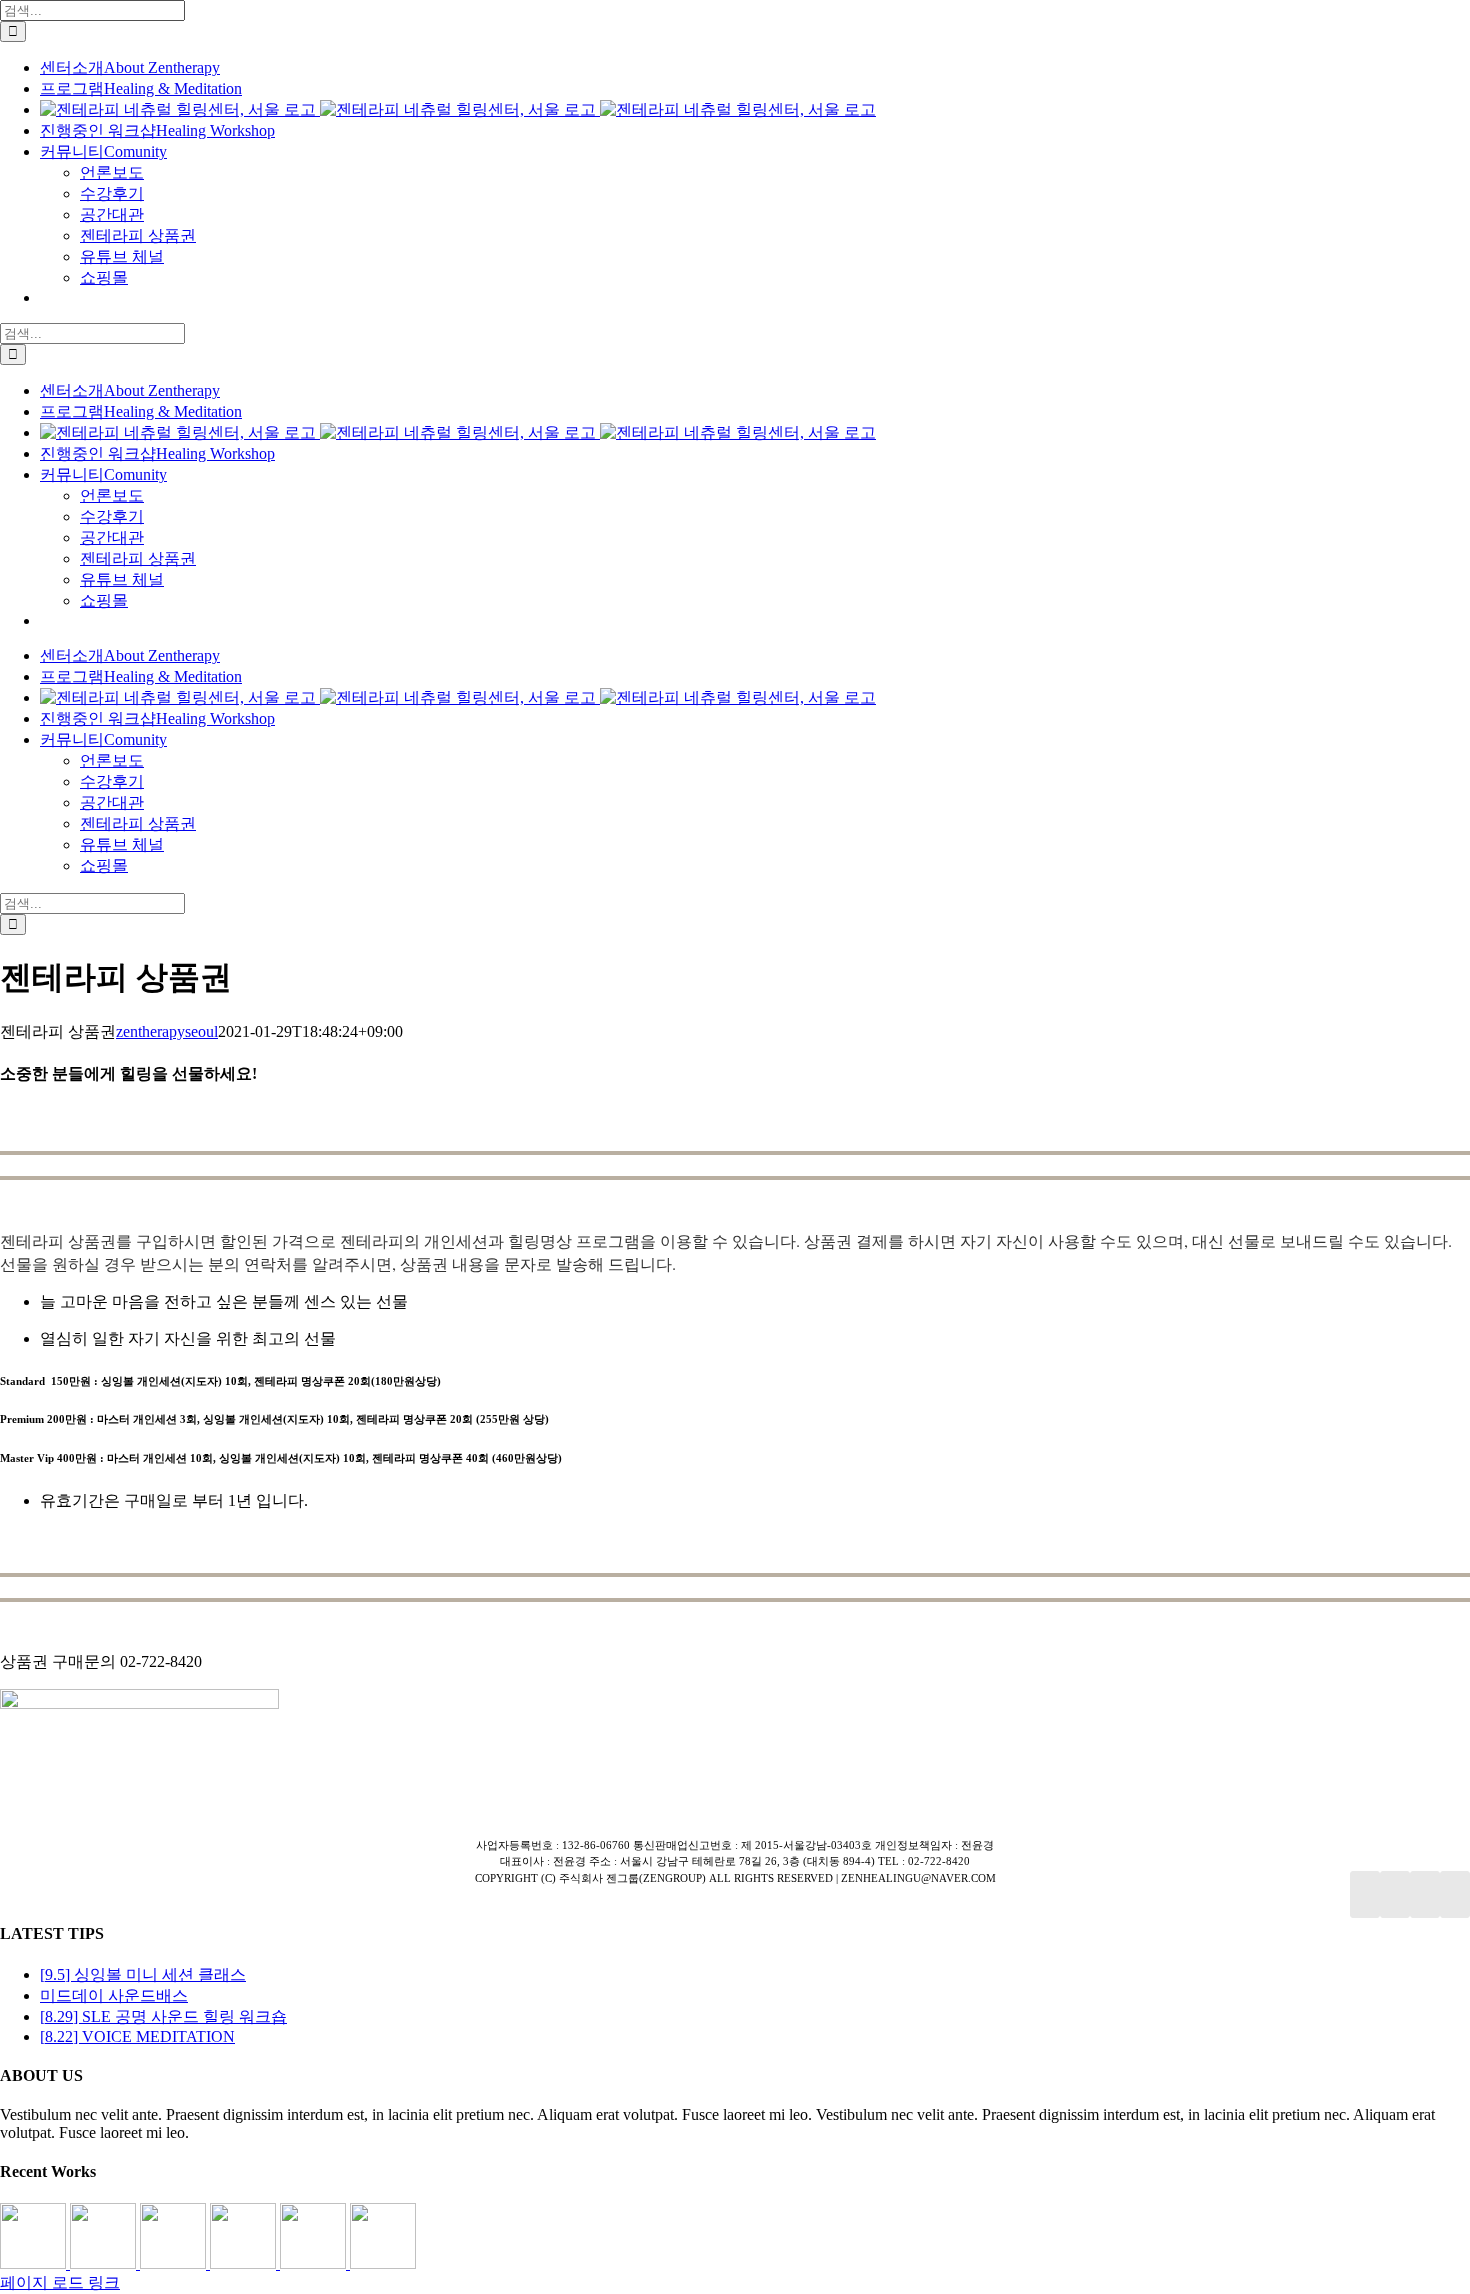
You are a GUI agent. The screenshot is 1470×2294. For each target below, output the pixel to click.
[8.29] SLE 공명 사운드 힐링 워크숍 (163, 2016)
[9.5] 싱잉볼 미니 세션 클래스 (143, 1974)
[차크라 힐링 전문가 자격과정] (383, 2263)
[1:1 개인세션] (35, 2263)
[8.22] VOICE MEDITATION (137, 2036)
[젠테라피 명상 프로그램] (105, 2263)
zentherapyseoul (167, 1031)
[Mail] (1455, 1894)
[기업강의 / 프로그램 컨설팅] (245, 2263)
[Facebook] (1365, 1894)
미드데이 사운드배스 (114, 1995)
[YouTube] (1395, 1894)
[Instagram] (1425, 1894)
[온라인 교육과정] (175, 2263)
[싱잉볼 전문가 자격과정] (315, 2263)
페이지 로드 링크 (60, 2282)
